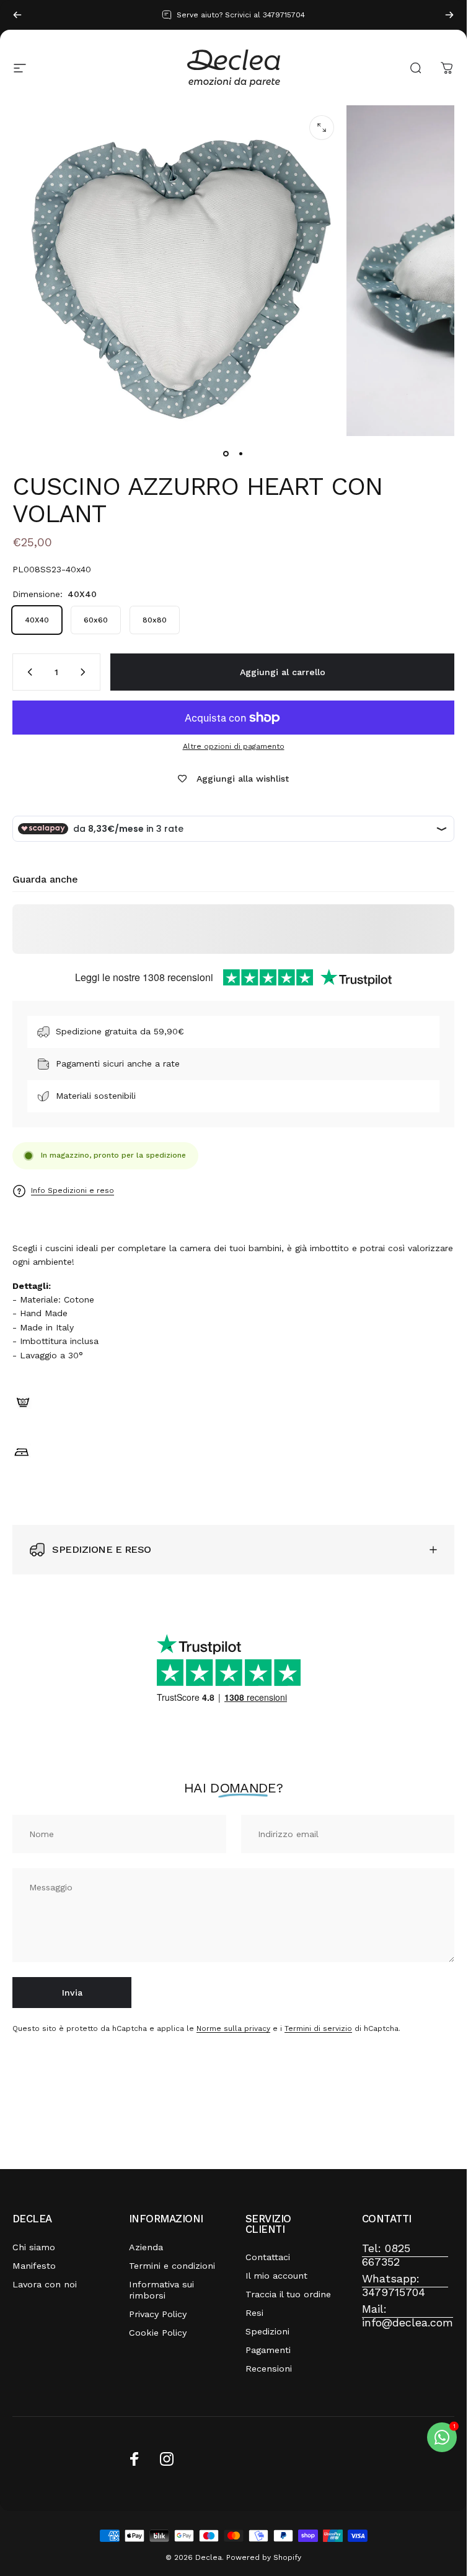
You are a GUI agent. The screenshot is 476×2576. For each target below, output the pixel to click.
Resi (254, 2313)
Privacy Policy (158, 2314)
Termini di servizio (318, 2029)
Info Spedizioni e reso (73, 1190)
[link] (405, 2255)
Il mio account (276, 2276)
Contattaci (268, 2257)
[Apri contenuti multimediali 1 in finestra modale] (322, 128)
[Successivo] (449, 15)
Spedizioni (267, 2331)
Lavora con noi (45, 2284)
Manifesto (34, 2266)
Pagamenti (268, 2350)
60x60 (96, 620)
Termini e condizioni (172, 2266)
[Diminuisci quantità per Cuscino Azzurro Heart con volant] (27, 672)
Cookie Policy (158, 2333)
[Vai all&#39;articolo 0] (226, 453)
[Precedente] (17, 15)
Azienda (146, 2247)
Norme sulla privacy (233, 2029)
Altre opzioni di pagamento (234, 746)
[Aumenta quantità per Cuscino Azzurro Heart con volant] (86, 672)
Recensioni (269, 2369)
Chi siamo (34, 2247)
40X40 (37, 620)
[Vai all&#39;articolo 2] (241, 453)
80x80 (155, 620)
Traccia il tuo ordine (288, 2294)
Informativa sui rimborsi (161, 2290)
